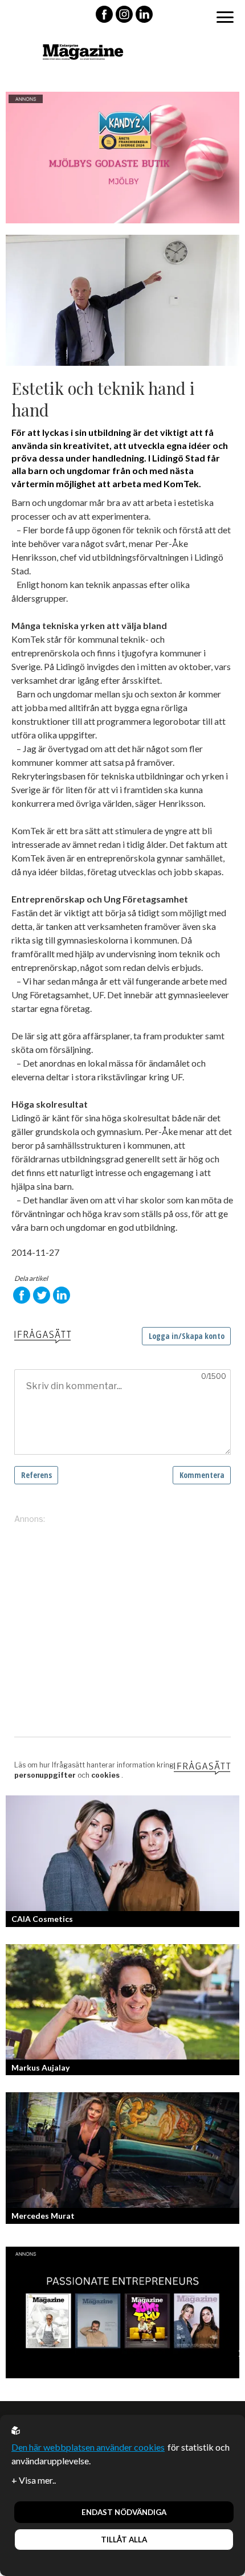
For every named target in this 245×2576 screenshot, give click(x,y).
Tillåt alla (124, 2540)
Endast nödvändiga (124, 2512)
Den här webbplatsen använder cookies (88, 2447)
